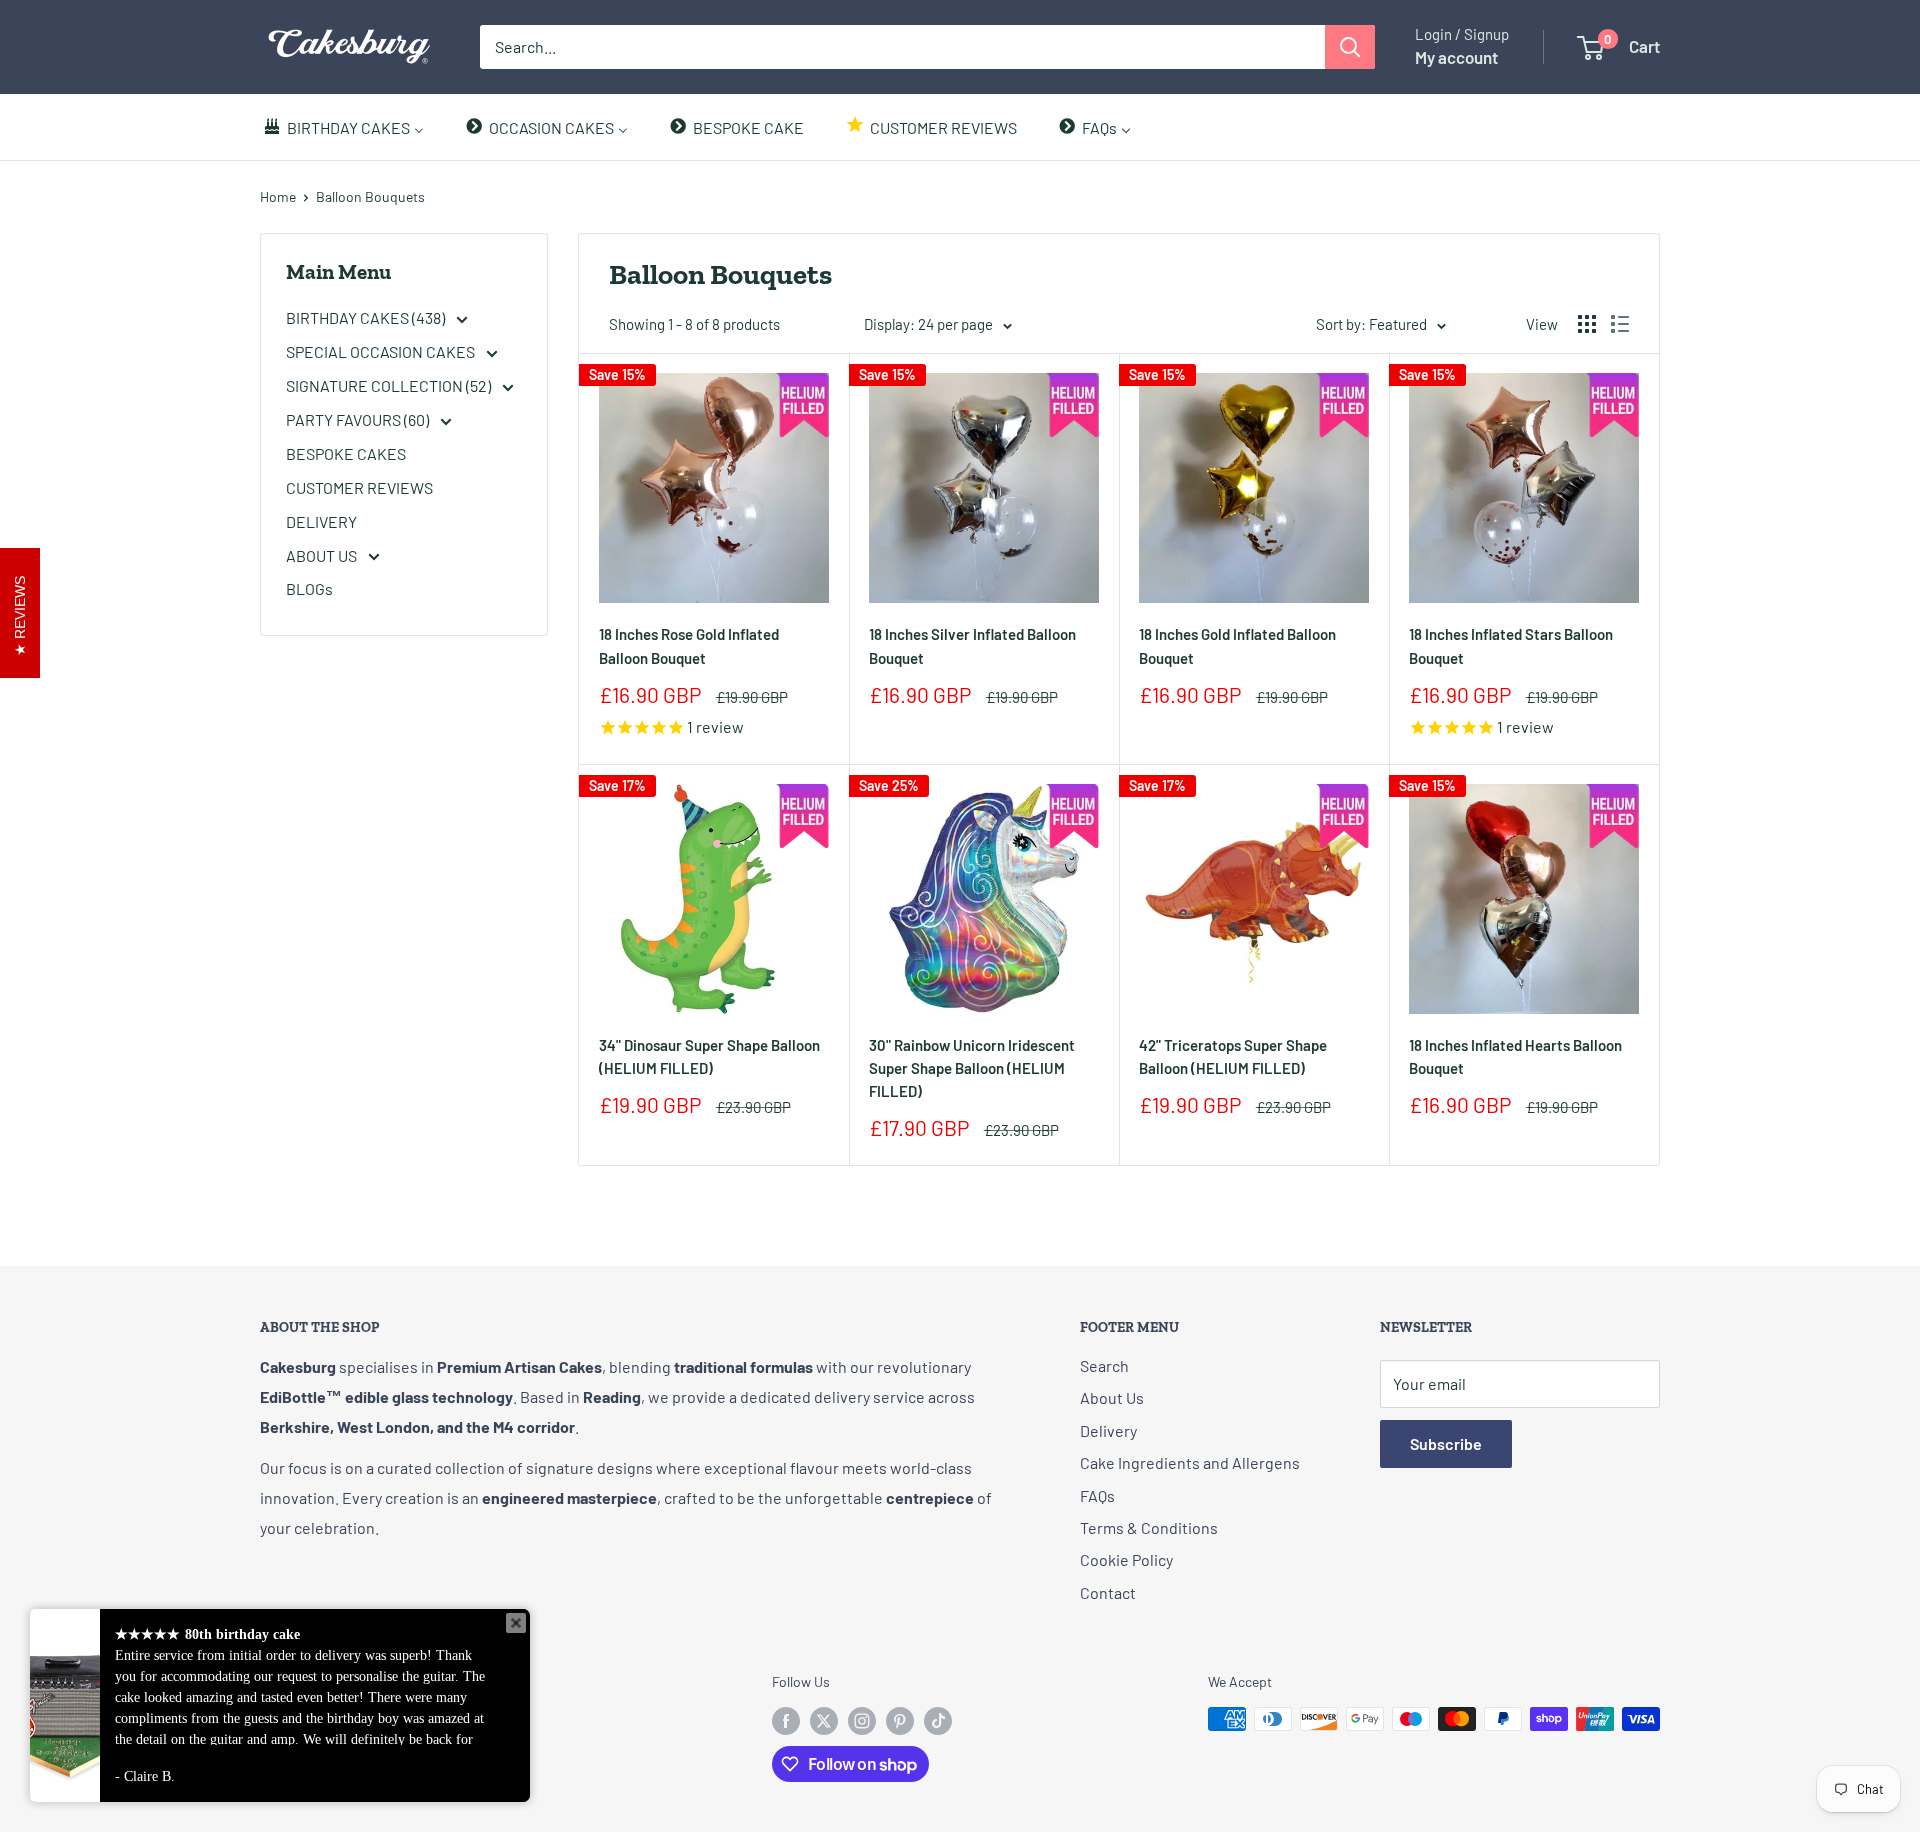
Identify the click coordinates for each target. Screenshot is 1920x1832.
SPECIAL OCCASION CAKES (382, 351)
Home (278, 196)
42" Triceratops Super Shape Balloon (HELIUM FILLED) (1233, 1056)
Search (1104, 1365)
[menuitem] (343, 127)
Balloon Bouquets (370, 196)
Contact (1108, 1592)
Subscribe (1446, 1443)
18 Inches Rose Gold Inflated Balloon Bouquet (689, 645)
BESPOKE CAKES (346, 453)
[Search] (1350, 47)
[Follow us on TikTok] (938, 1721)
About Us (1112, 1397)
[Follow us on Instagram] (862, 1721)
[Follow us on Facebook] (786, 1721)
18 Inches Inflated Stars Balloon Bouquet (1511, 645)
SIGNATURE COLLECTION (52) (390, 385)
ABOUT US (323, 555)
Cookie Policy (1126, 1559)
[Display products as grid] (1587, 324)
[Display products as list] (1620, 324)
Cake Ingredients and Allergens (1190, 1462)
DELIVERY (321, 521)
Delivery (1108, 1430)
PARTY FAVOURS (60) (359, 419)
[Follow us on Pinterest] (900, 1721)
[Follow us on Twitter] (824, 1721)
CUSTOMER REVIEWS (359, 487)
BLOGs (309, 588)
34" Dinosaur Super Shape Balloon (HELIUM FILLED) (709, 1056)
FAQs (1097, 1495)
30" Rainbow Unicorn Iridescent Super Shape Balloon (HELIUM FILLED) (972, 1068)
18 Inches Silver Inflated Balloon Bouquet (972, 645)
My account (1456, 57)
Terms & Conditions (1149, 1527)
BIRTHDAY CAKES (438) (367, 317)
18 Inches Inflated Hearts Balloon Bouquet (1515, 1056)
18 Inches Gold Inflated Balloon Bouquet (1237, 645)
